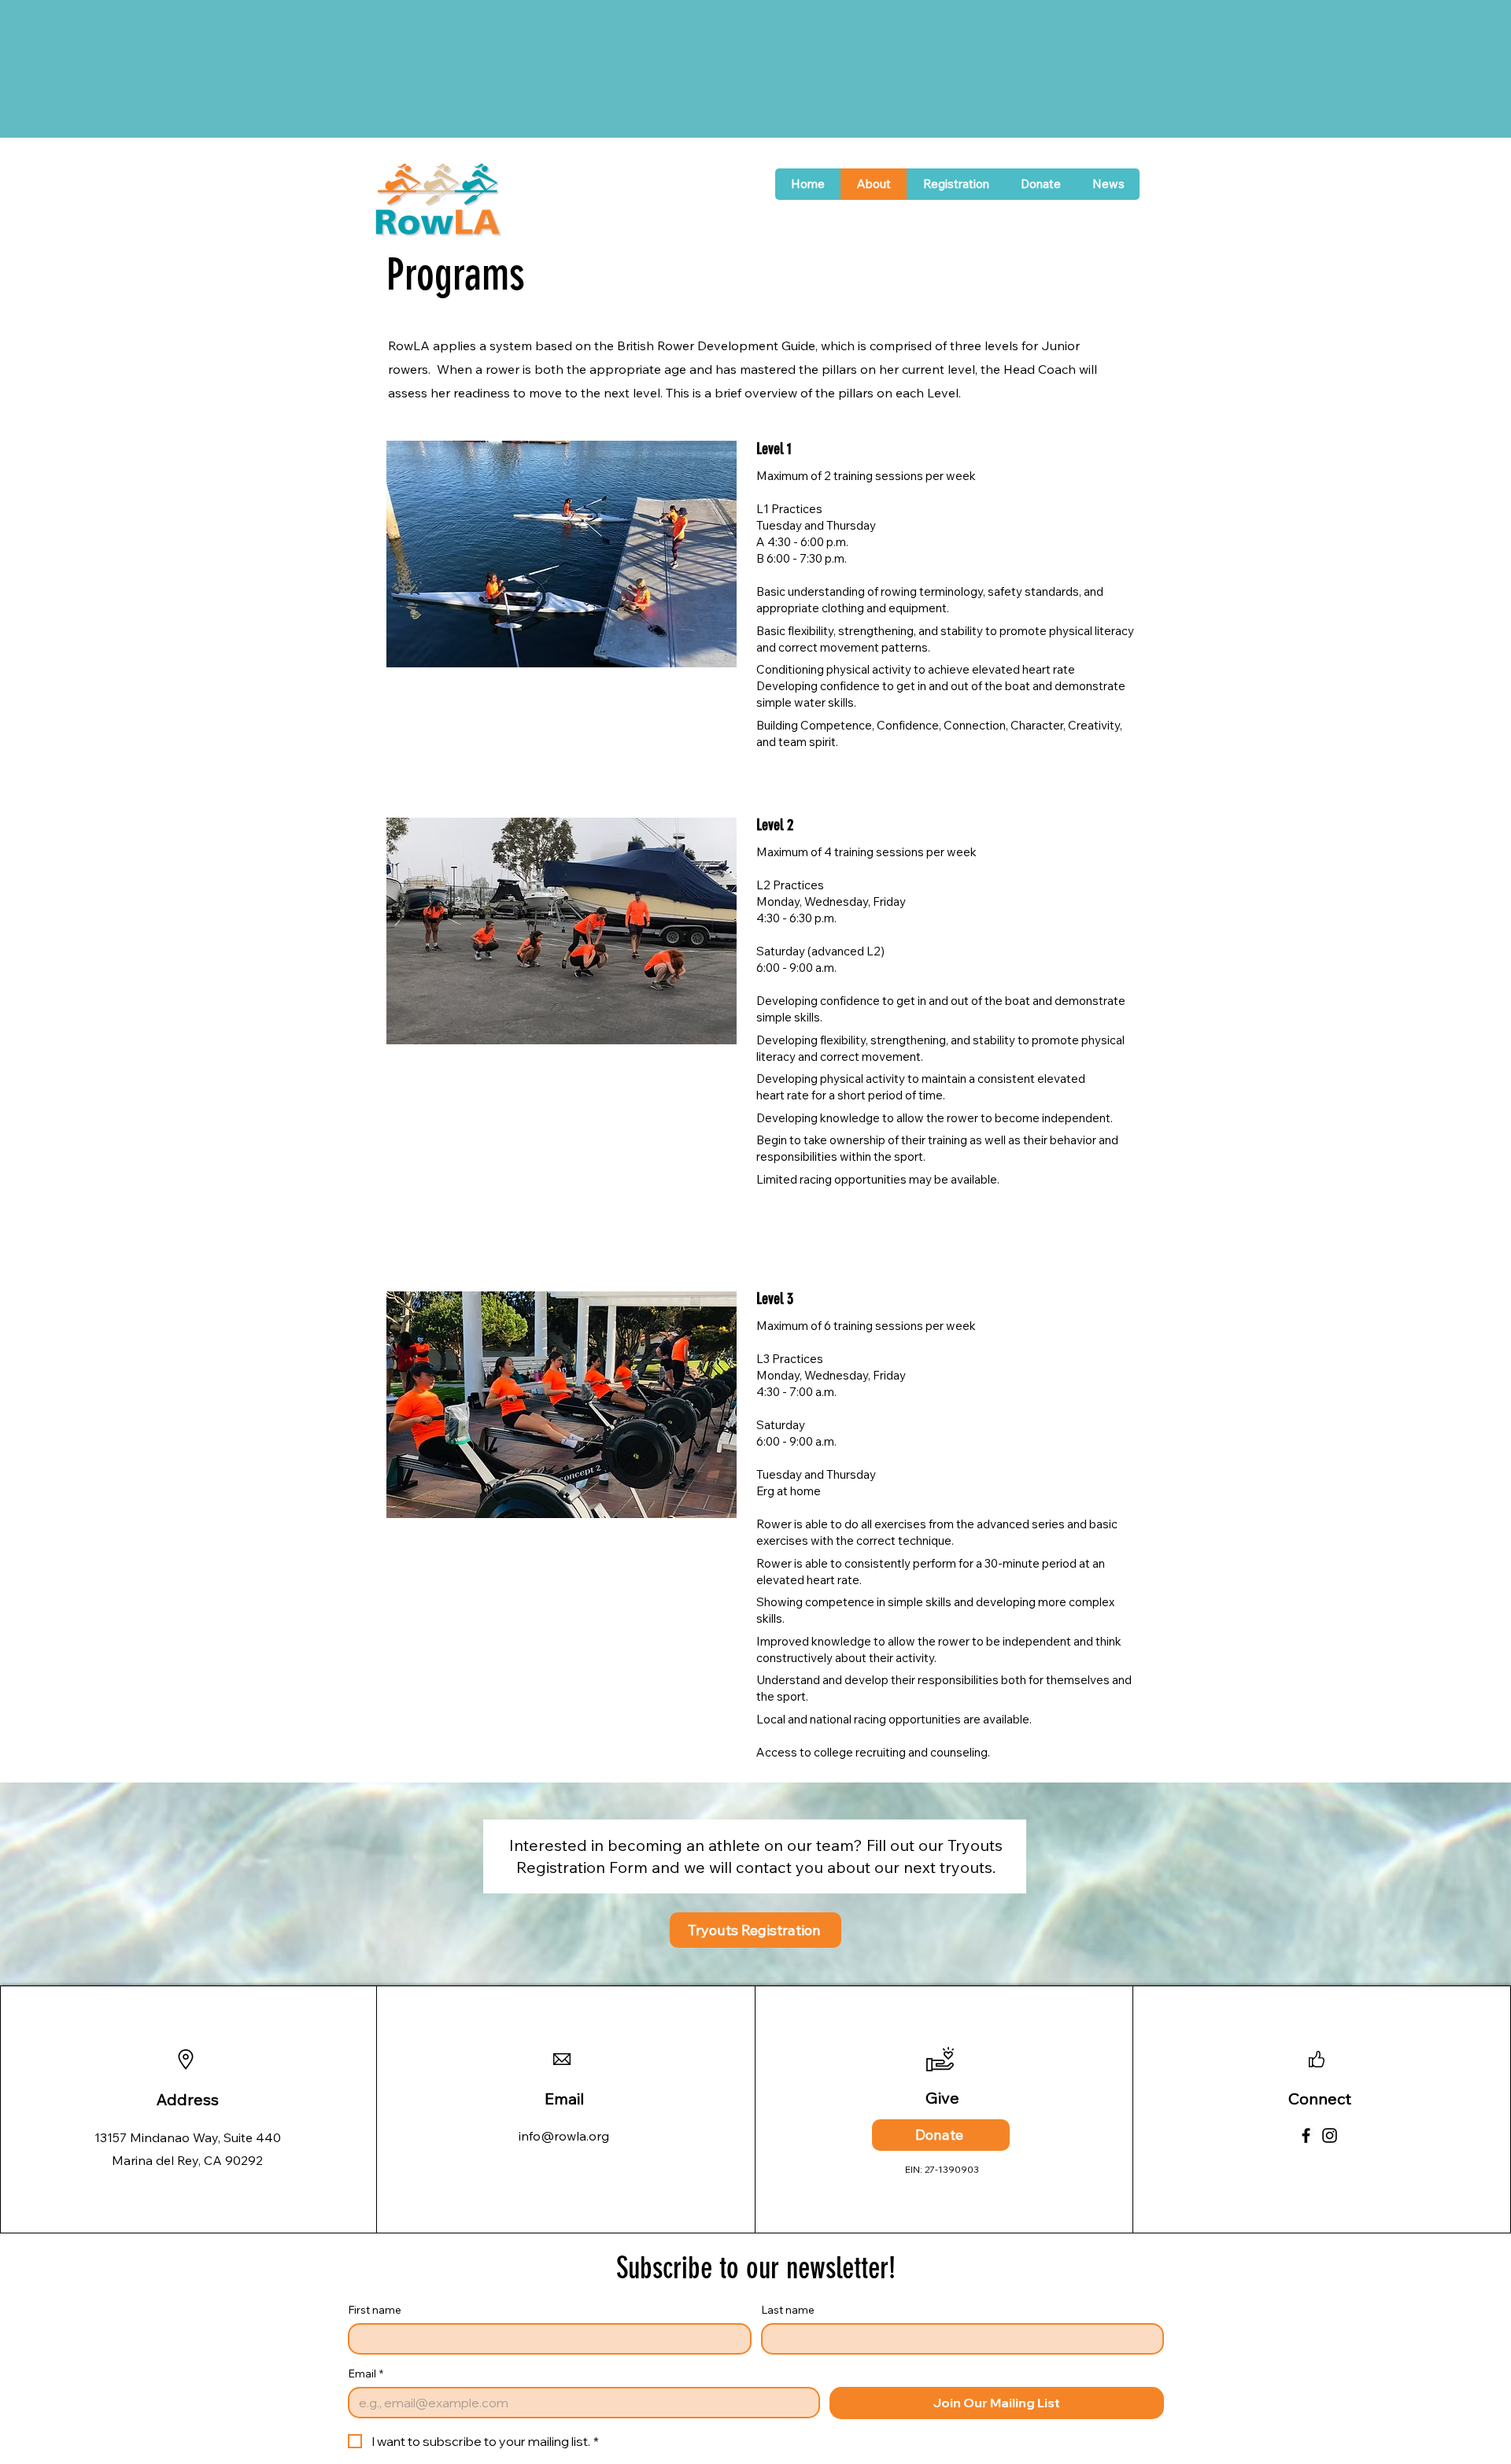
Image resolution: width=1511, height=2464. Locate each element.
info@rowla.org (564, 2136)
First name (375, 2310)
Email (366, 2374)
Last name (788, 2310)
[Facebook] (1306, 2135)
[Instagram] (1330, 2135)
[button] (955, 184)
